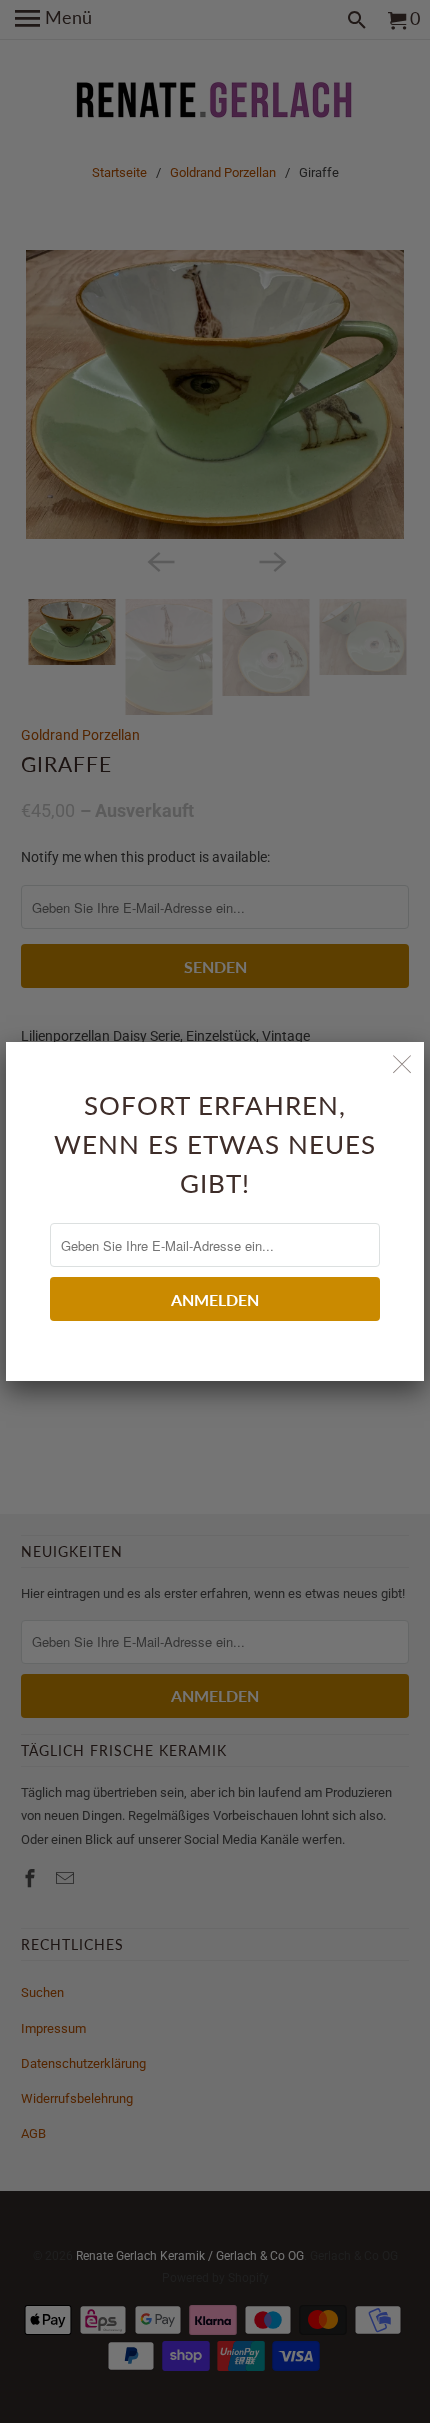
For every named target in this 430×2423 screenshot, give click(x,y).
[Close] (402, 1064)
